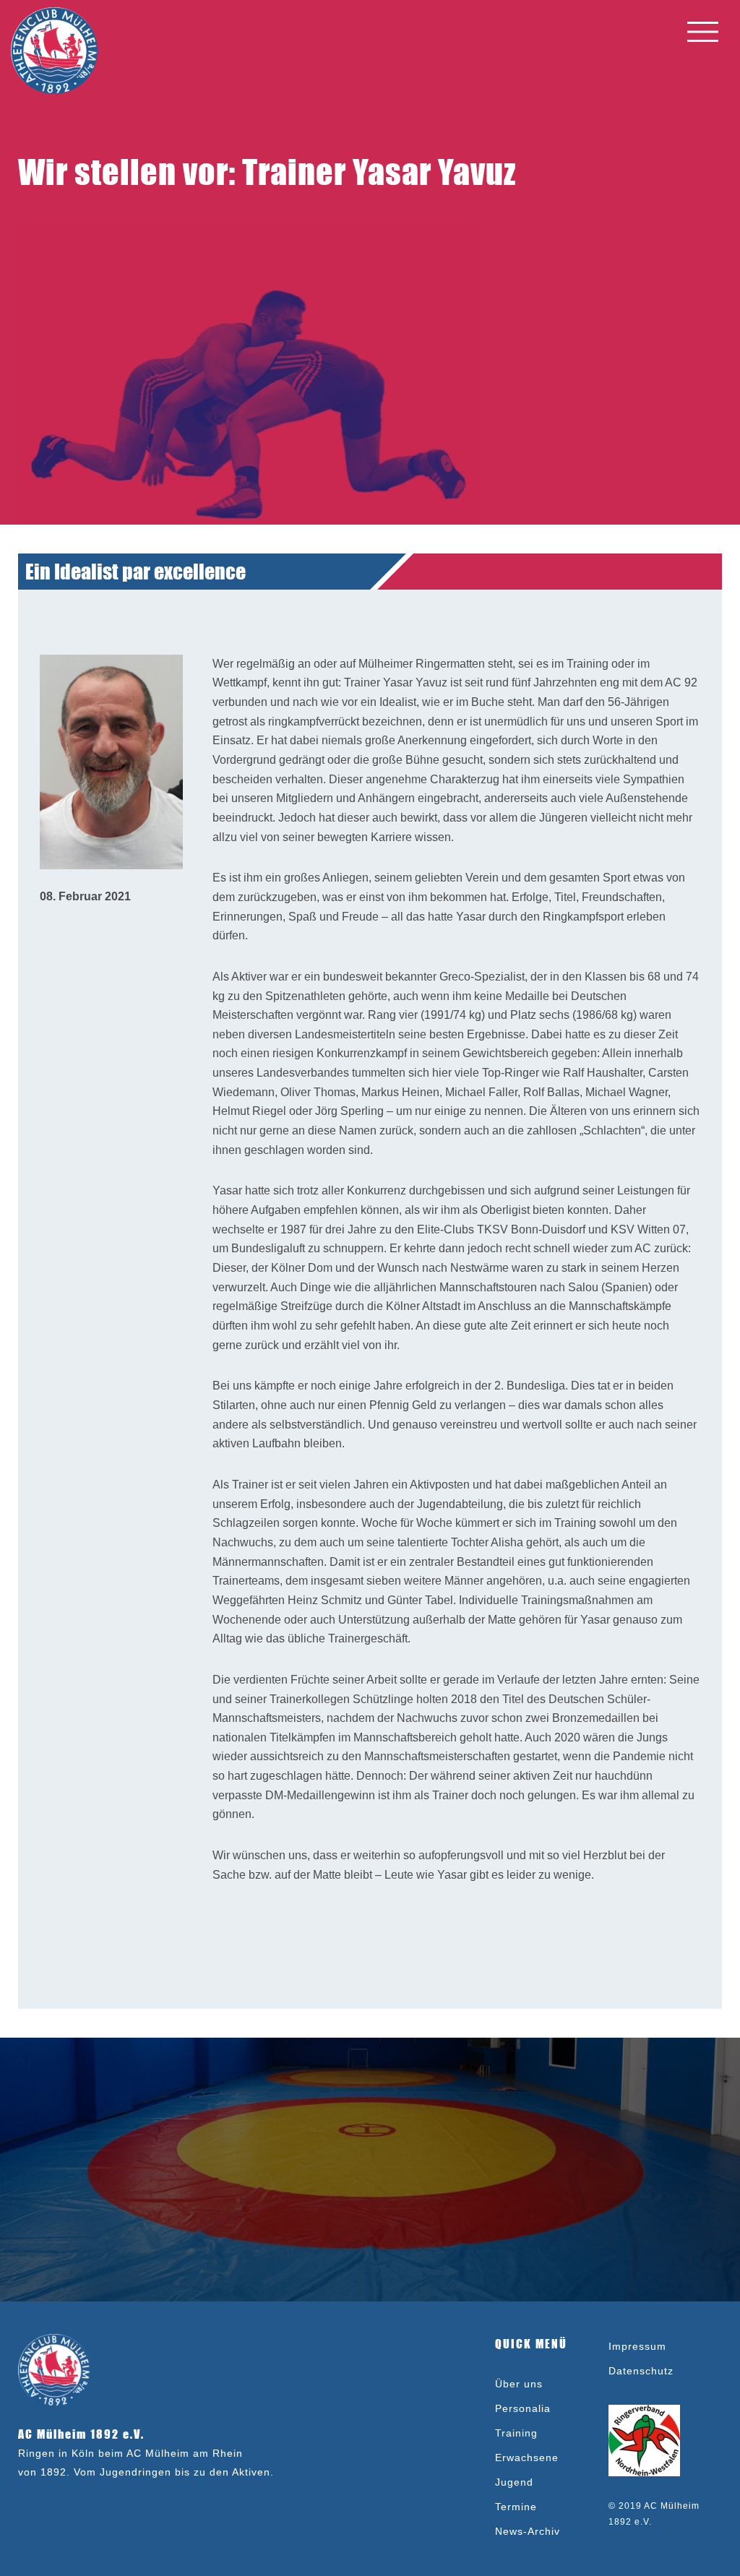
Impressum (637, 2346)
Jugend (514, 2482)
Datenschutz (641, 2371)
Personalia (523, 2408)
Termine (516, 2507)
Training (516, 2433)
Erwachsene (527, 2457)
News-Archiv (528, 2531)
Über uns (519, 2384)
